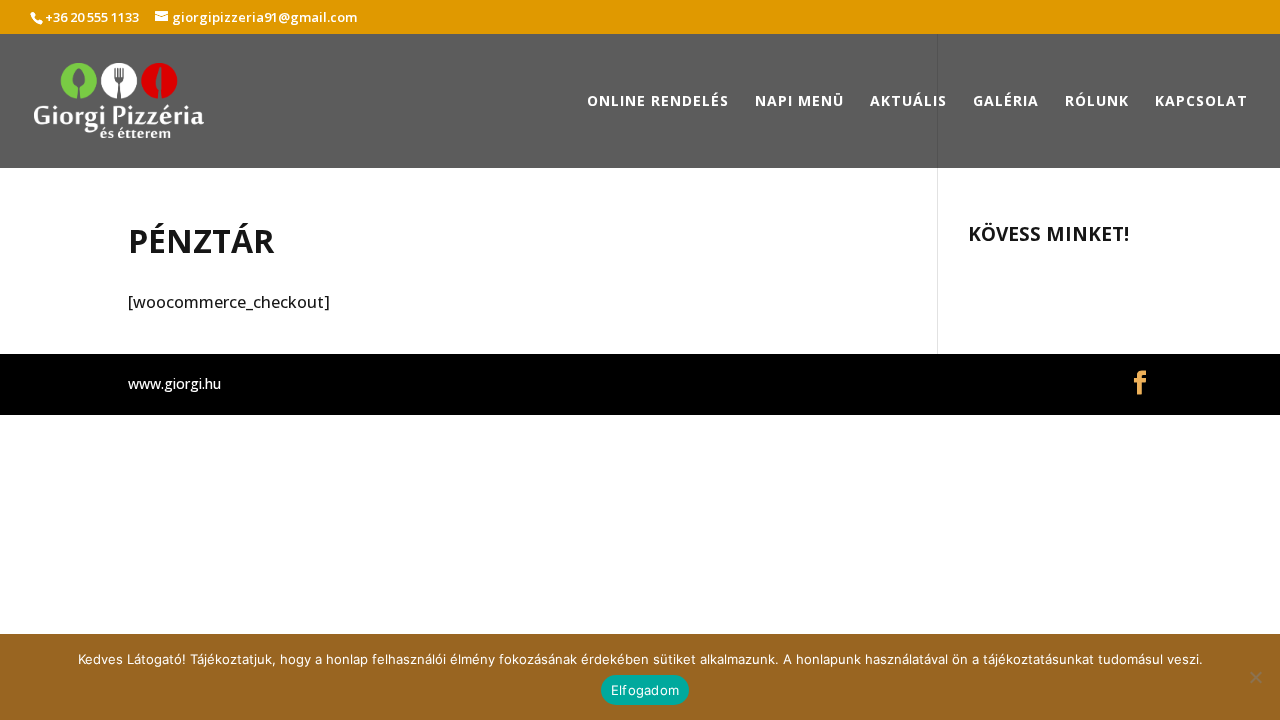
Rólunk (1097, 102)
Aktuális (908, 102)
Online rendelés (658, 102)
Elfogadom (645, 690)
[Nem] (1255, 677)
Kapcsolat (1201, 102)
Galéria (1006, 102)
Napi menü (799, 102)
